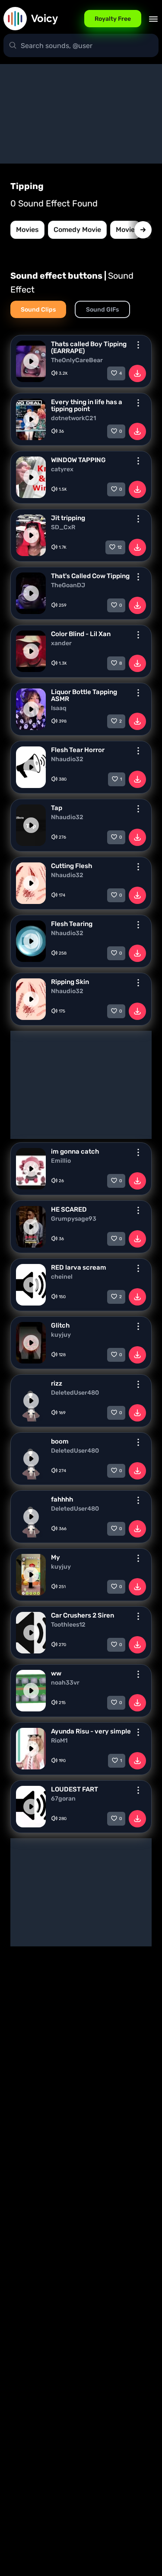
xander (61, 643)
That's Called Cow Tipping (90, 576)
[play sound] (31, 361)
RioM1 (59, 1741)
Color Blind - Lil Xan (81, 634)
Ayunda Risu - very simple (91, 1731)
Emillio (61, 1161)
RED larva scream (79, 1267)
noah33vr (65, 1683)
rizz (57, 1383)
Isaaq (59, 708)
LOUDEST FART (75, 1789)
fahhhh (62, 1499)
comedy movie (77, 230)
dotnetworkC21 (73, 418)
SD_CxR (63, 527)
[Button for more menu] (138, 345)
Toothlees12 (68, 1625)
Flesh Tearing (72, 924)
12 (120, 547)
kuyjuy (61, 1335)
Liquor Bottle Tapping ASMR (84, 695)
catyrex (62, 470)
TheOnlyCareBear (77, 360)
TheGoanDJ (68, 585)
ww (56, 1673)
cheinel (62, 1277)
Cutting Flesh (71, 866)
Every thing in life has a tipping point (87, 405)
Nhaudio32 (67, 759)
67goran (63, 1799)
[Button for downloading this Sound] (137, 373)
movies (27, 230)
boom (60, 1441)
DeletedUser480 (75, 1393)
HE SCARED (69, 1209)
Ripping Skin (70, 982)
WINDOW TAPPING (78, 460)
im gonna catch (75, 1151)
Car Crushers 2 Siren (83, 1615)
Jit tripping (68, 518)
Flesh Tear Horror (78, 750)
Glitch (60, 1325)
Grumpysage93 (74, 1219)
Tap (57, 808)
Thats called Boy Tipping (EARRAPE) (89, 347)
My (56, 1557)
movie (125, 230)
